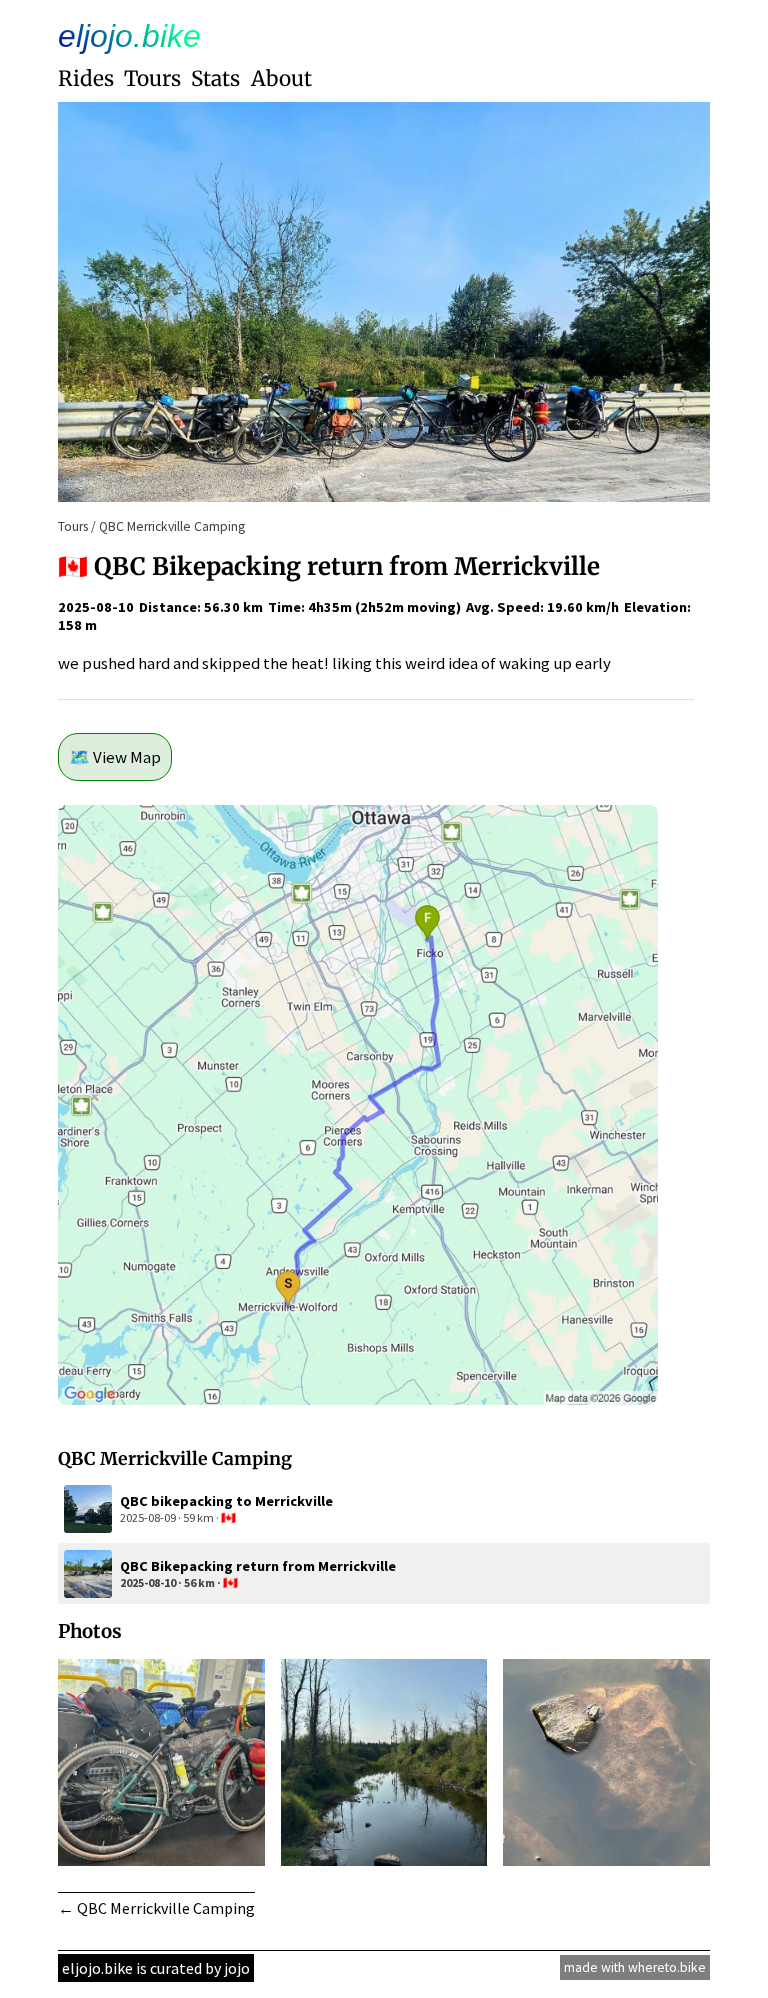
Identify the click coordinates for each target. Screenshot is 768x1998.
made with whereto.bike (635, 1967)
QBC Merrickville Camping (172, 526)
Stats (215, 79)
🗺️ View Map (115, 757)
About (281, 79)
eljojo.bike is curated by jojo (156, 1968)
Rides (86, 79)
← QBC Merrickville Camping (156, 1908)
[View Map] (358, 1399)
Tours (152, 79)
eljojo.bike (129, 36)
